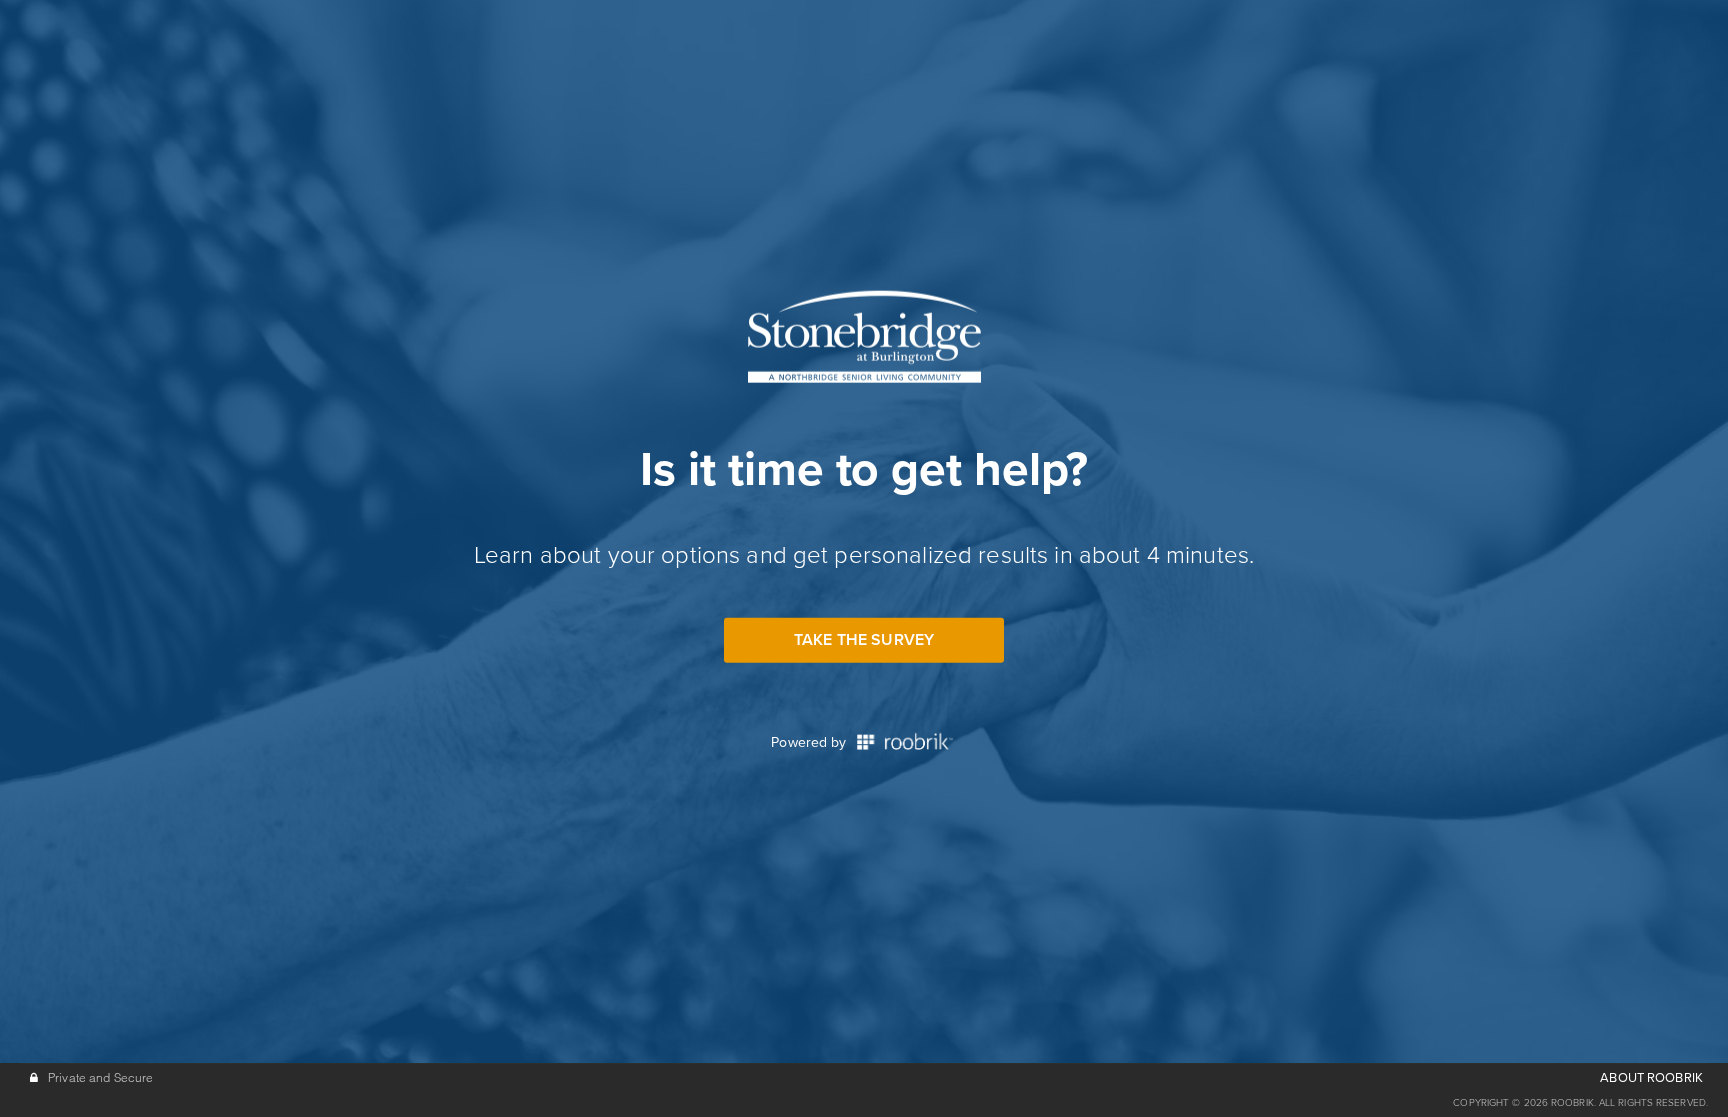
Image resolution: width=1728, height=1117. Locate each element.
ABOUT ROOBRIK (1651, 1078)
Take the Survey (864, 639)
